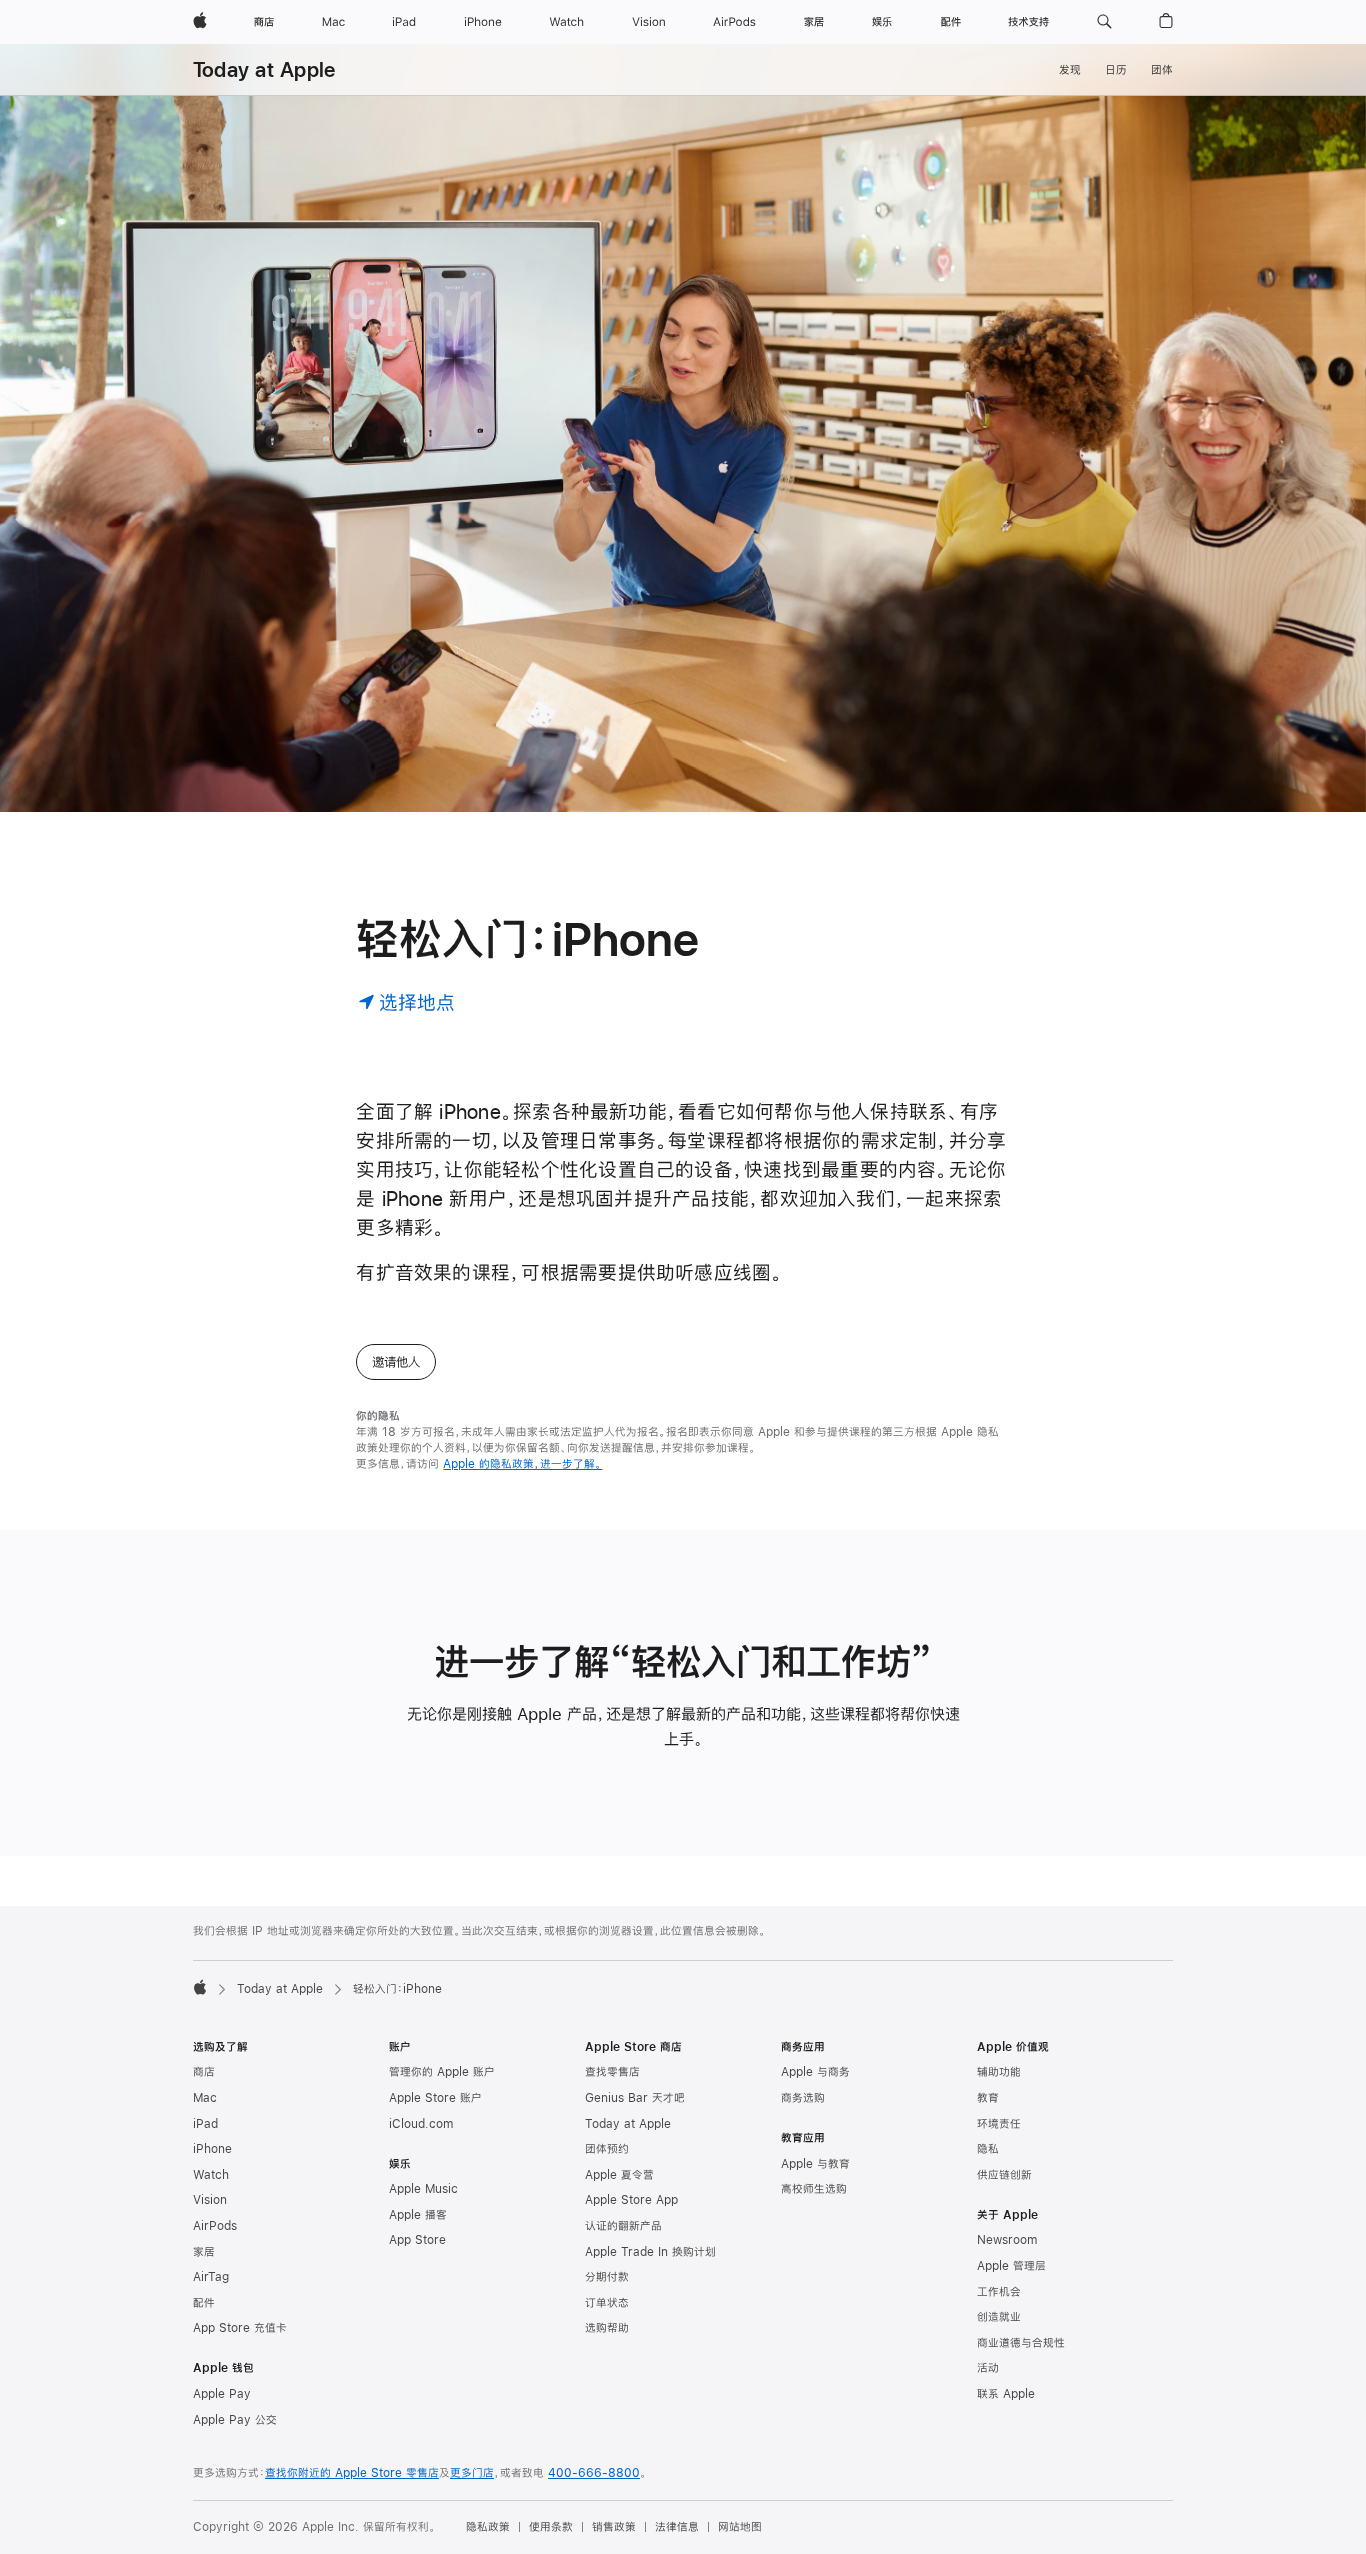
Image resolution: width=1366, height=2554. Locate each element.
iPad (205, 2124)
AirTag (211, 2277)
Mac (205, 2098)
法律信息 (677, 2527)
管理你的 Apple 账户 (442, 2072)
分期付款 (607, 2277)
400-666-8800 (594, 2473)
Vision (210, 2200)
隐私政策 (488, 2527)
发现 (1070, 70)
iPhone (212, 2149)
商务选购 (803, 2098)
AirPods (215, 2226)
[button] (1104, 22)
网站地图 (740, 2527)
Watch (211, 2175)
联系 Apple (1006, 2394)
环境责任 (999, 2124)
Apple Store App (631, 2200)
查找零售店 (612, 2072)
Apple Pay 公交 (235, 2420)
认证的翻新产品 (623, 2226)
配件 (204, 2303)
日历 (1116, 70)
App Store (417, 2240)
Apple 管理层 (1011, 2266)
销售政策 (614, 2527)
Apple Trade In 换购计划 (650, 2252)
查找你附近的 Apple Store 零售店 (352, 2473)
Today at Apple (264, 69)
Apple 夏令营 (619, 2175)
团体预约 (607, 2149)
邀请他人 (396, 1362)
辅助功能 (999, 2072)
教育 (988, 2098)
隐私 (988, 2149)
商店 (204, 2072)
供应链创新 (1004, 2175)
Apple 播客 (418, 2215)
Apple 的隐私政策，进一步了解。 (522, 1464)
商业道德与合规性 (1021, 2343)
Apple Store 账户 (435, 2098)
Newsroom (1007, 2240)
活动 (988, 2368)
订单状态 (607, 2303)
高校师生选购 (814, 2189)
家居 (204, 2252)
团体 (1162, 70)
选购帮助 (607, 2328)
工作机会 (999, 2292)
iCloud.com (421, 2124)
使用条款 (551, 2527)
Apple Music (423, 2189)
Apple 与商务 (815, 2072)
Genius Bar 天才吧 (635, 2098)
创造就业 (999, 2317)
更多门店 (472, 2473)
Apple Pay (222, 2394)
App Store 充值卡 (240, 2328)
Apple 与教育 (815, 2164)
